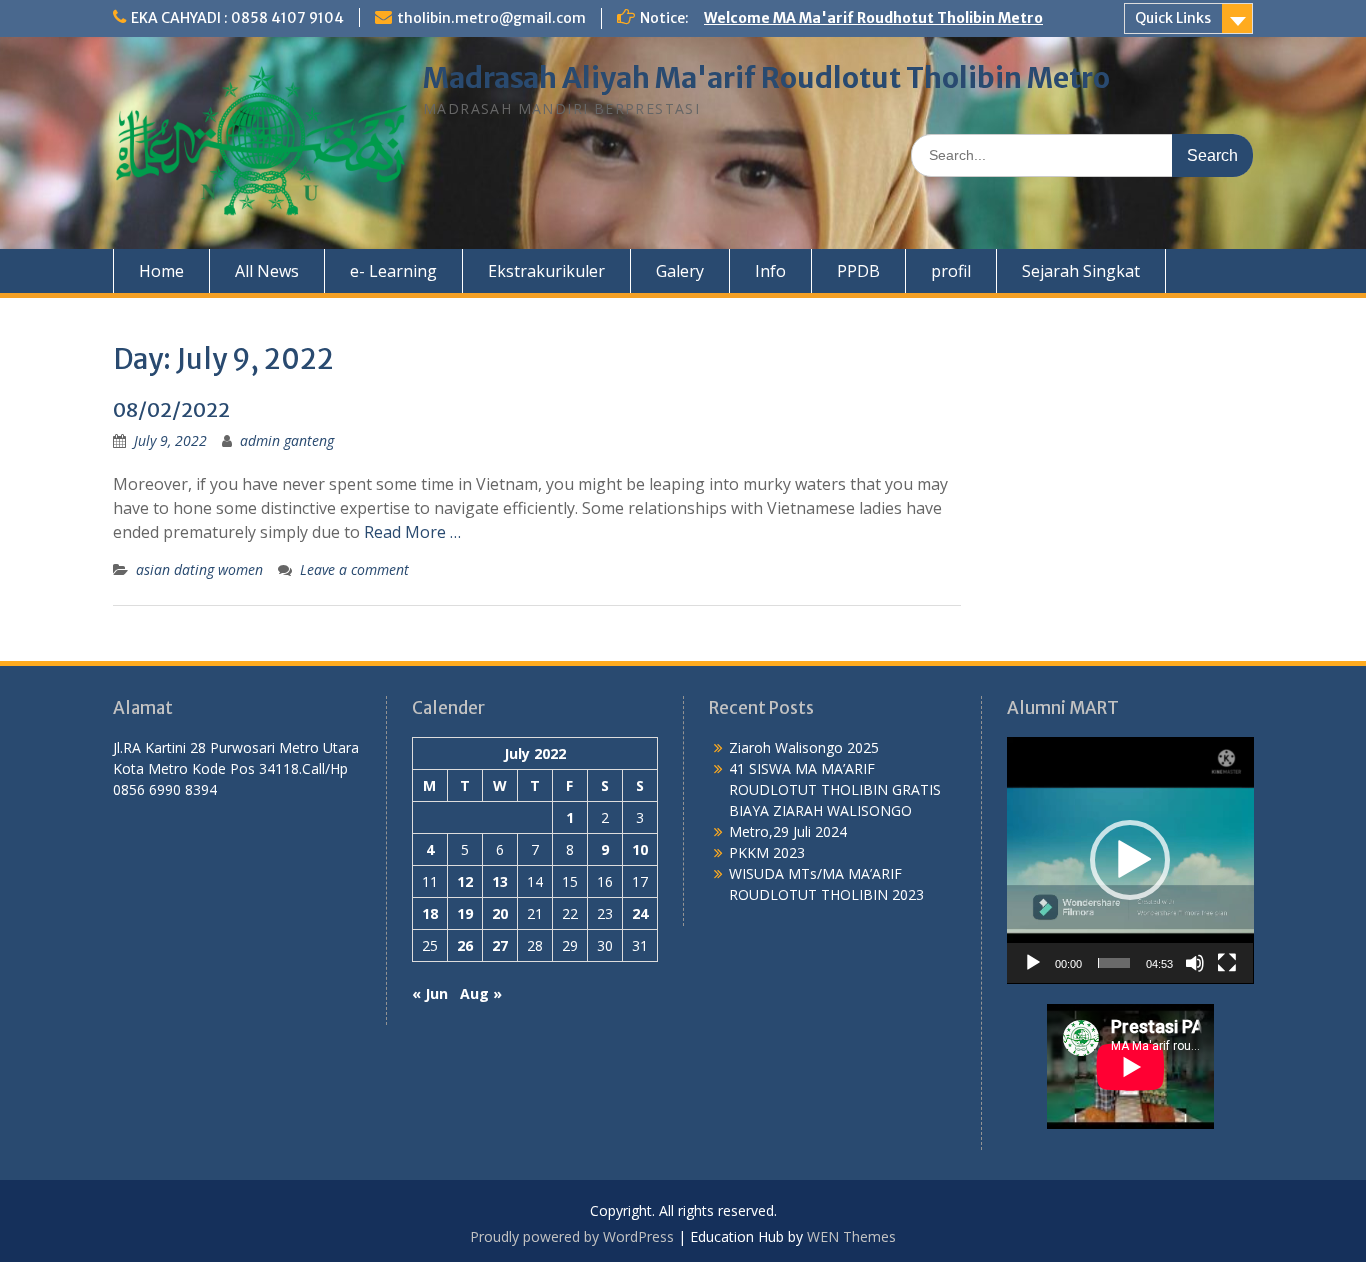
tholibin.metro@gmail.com (491, 18)
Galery (680, 271)
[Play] (1033, 963)
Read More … (412, 532)
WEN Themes (851, 1236)
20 (500, 913)
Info (770, 271)
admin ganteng (287, 440)
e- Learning (393, 271)
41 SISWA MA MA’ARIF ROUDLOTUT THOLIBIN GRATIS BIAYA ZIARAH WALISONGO (835, 789)
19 (465, 913)
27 (500, 945)
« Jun (430, 993)
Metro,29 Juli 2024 (788, 831)
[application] (1130, 860)
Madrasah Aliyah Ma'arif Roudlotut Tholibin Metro (766, 78)
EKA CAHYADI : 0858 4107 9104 (237, 18)
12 (465, 881)
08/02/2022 (171, 409)
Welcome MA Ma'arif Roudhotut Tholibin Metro (873, 18)
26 (465, 945)
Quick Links (1173, 18)
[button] (1130, 860)
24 (640, 913)
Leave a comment (354, 569)
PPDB (858, 271)
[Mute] (1195, 963)
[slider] (1114, 963)
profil (951, 271)
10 (640, 849)
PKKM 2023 (767, 852)
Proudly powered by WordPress (572, 1236)
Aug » (481, 993)
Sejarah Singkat (1081, 271)
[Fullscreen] (1227, 963)
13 (500, 881)
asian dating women (199, 569)
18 (430, 913)
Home (161, 271)
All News (267, 271)
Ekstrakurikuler (546, 271)
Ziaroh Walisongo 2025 (804, 747)
